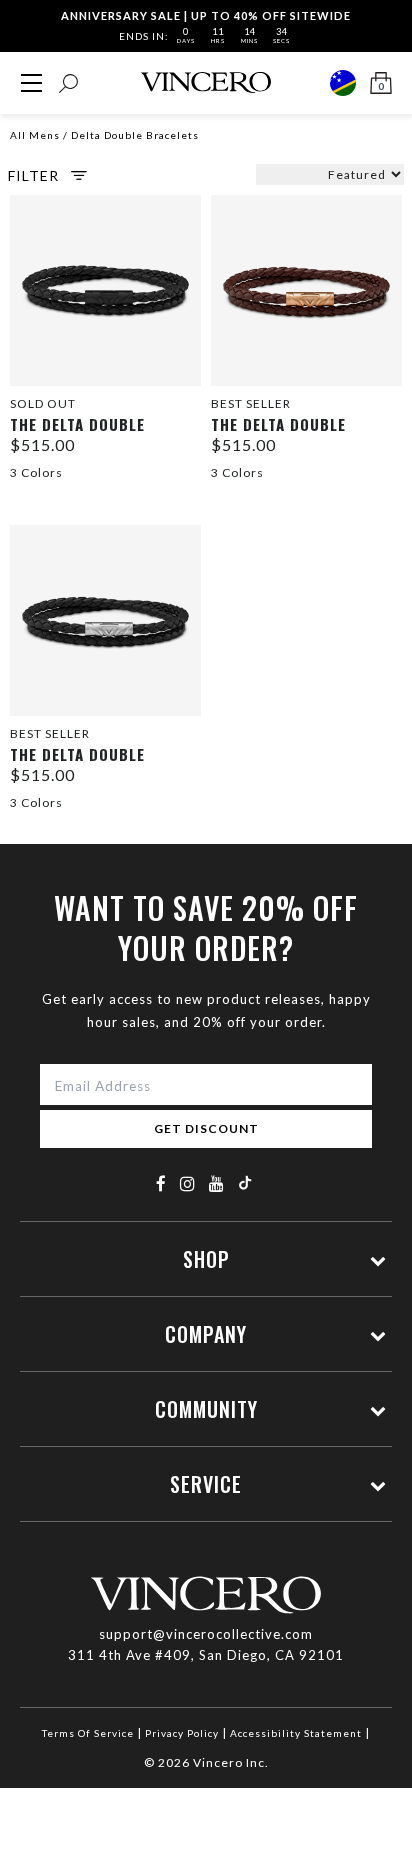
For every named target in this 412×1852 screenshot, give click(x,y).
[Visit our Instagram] (188, 1183)
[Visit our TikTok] (245, 1182)
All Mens (35, 135)
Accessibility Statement (296, 1733)
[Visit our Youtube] (217, 1183)
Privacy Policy (182, 1733)
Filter (33, 176)
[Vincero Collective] (206, 82)
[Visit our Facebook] (161, 1183)
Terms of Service (88, 1733)
